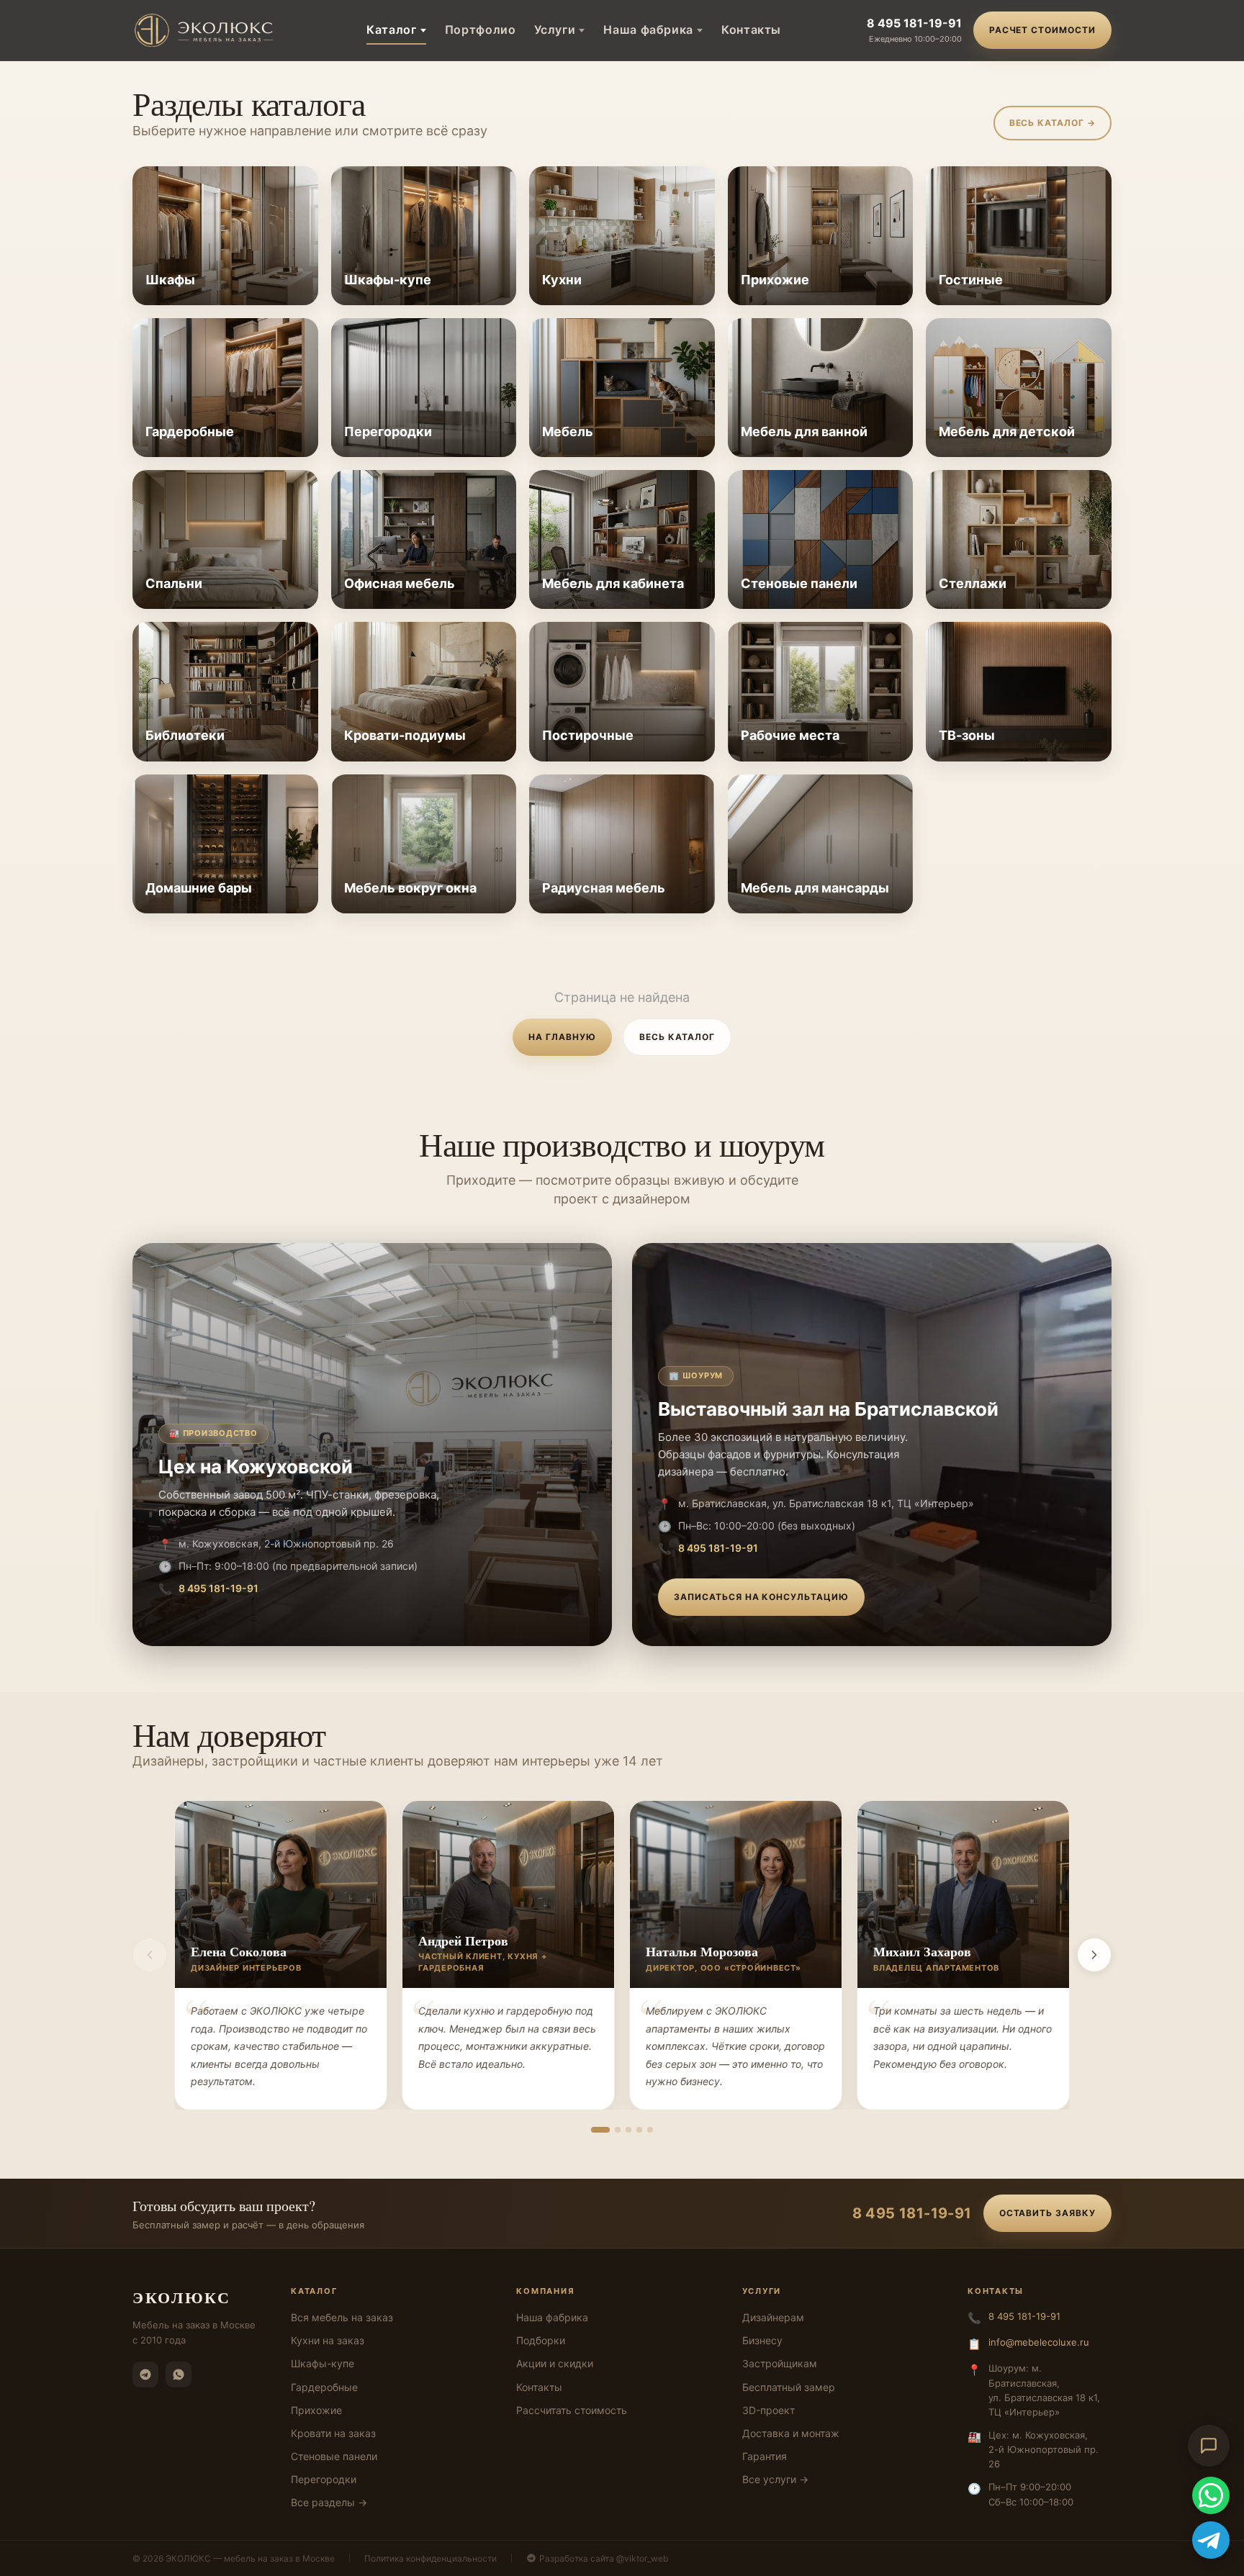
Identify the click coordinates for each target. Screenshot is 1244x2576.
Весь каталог (677, 1037)
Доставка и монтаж (791, 2433)
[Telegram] (145, 2374)
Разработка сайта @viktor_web (604, 2558)
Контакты (751, 30)
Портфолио (481, 30)
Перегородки (324, 2479)
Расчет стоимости (1042, 30)
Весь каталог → (1053, 123)
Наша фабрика (648, 30)
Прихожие (316, 2410)
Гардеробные (324, 2387)
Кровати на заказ (333, 2433)
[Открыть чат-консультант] (1209, 2446)
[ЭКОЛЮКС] (207, 30)
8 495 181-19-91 (914, 23)
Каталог (391, 30)
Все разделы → (329, 2502)
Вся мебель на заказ (342, 2317)
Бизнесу (762, 2340)
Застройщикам (780, 2363)
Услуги (555, 30)
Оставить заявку (1047, 2213)
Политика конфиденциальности (431, 2558)
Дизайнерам (773, 2317)
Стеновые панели (334, 2456)
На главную (562, 1037)
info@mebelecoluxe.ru (1039, 2342)
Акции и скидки (555, 2363)
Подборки (541, 2340)
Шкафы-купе (323, 2363)
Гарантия (765, 2456)
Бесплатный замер (789, 2387)
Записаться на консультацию (761, 1597)
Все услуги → (775, 2479)
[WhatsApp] (179, 2374)
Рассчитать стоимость (572, 2410)
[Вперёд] (1094, 1955)
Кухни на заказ (328, 2340)
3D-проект (769, 2410)
